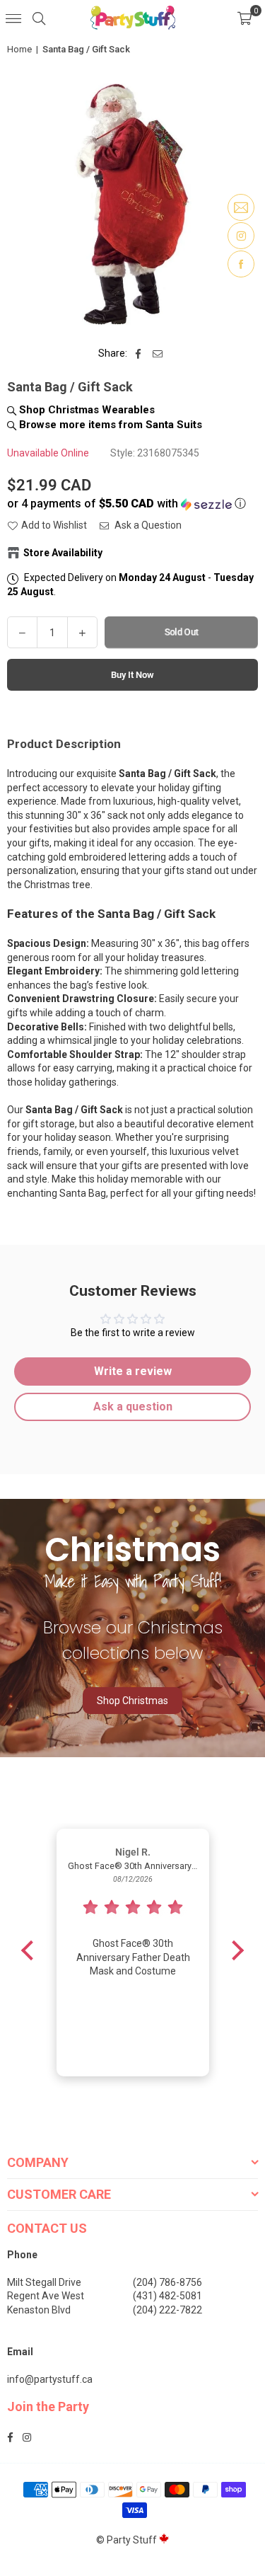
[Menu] (13, 18)
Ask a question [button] (133, 1407)
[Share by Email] (158, 354)
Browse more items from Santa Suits (109, 425)
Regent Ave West (46, 2296)
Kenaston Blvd (39, 2310)
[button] (245, 18)
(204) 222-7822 (167, 2310)
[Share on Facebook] (138, 354)
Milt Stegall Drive (44, 2282)
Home (19, 49)
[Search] (39, 18)
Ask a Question (147, 525)
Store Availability (63, 553)
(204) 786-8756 (167, 2282)
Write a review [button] (133, 1371)
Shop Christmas (132, 1701)
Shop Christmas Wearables (86, 410)
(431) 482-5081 (167, 2296)
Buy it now (132, 675)
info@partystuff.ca (50, 2379)
